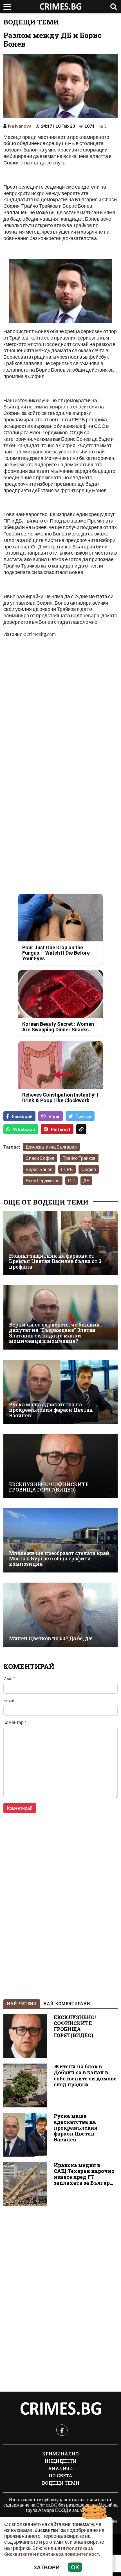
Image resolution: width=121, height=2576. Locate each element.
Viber (54, 1116)
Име (9, 1678)
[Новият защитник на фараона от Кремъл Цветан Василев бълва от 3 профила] (60, 1243)
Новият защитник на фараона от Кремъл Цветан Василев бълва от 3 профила (55, 1261)
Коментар (15, 1722)
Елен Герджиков (43, 1180)
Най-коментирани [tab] (67, 2004)
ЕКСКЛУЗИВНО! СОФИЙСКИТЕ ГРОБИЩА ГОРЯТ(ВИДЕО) (49, 1487)
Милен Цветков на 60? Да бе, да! (51, 1638)
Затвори (47, 2567)
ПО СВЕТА (60, 2476)
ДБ (86, 1180)
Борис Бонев (39, 1169)
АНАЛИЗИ (60, 2468)
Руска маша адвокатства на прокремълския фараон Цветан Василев (51, 1410)
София (89, 1169)
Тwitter (84, 1116)
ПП (71, 1180)
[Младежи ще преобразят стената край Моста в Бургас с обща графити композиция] (60, 1540)
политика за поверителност (68, 2554)
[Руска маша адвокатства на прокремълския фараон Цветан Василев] (60, 1392)
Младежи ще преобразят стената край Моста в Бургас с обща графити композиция (59, 1559)
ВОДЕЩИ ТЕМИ (31, 22)
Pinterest (61, 1129)
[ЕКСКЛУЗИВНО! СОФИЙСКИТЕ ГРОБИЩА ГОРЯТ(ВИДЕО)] (60, 1466)
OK (75, 2567)
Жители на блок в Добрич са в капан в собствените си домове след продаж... (85, 2075)
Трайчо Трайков (79, 1158)
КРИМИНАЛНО (60, 2454)
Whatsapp (24, 1129)
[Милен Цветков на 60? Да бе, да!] (60, 1615)
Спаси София (40, 1158)
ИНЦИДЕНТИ (61, 2461)
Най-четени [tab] (22, 2004)
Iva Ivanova (20, 126)
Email (9, 1700)
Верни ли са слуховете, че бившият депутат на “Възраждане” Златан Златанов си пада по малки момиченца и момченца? (56, 1333)
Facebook (22, 1116)
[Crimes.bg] (60, 2409)
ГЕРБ (67, 1169)
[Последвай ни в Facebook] (62, 2430)
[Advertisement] (60, 704)
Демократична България (51, 1147)
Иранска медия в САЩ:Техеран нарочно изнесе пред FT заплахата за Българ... (84, 2174)
